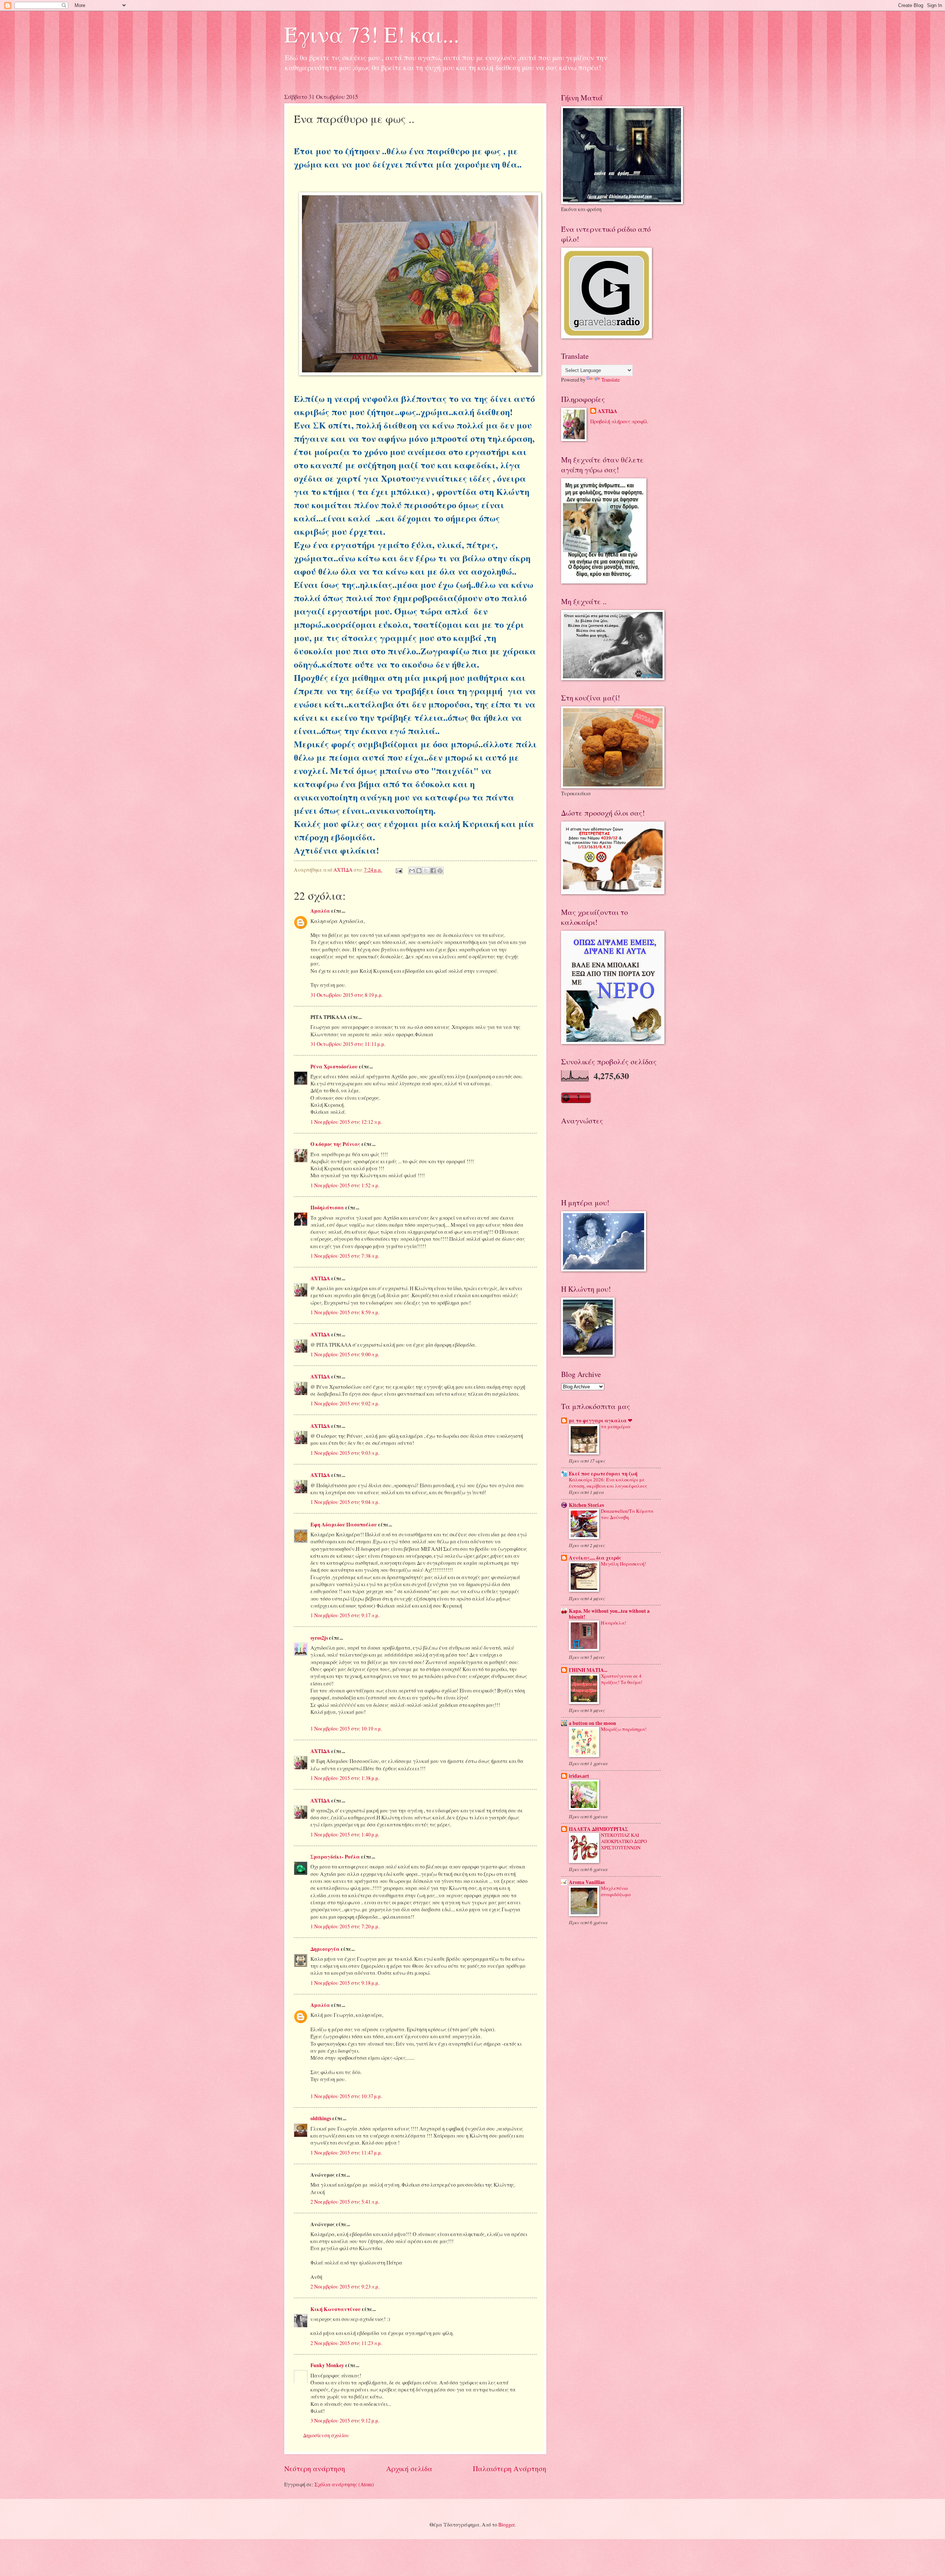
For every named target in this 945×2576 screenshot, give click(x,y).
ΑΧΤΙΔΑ (320, 1278)
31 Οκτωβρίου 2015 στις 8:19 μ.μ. (347, 995)
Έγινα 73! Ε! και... (372, 34)
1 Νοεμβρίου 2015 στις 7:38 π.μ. (345, 1256)
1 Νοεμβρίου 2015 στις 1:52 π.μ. (345, 1185)
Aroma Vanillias (587, 1882)
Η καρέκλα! (614, 1623)
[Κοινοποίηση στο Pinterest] (440, 871)
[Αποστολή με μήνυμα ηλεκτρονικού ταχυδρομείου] (412, 871)
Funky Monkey (327, 2365)
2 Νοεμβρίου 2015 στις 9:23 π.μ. (345, 2286)
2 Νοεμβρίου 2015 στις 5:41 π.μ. (345, 2202)
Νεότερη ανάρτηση (315, 2468)
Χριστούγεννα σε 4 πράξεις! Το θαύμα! (622, 1679)
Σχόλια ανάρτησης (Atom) (344, 2484)
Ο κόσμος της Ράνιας (335, 1144)
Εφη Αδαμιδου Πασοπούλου (344, 1525)
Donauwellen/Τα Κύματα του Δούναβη (627, 1514)
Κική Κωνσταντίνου (336, 2309)
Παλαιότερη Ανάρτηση (510, 2468)
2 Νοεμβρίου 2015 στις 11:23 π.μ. (346, 2343)
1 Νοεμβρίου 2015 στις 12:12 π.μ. (346, 1122)
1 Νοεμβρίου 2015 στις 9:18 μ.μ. (345, 1983)
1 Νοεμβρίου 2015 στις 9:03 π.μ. (345, 1453)
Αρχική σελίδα (409, 2468)
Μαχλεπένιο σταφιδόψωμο (616, 1891)
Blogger (506, 2525)
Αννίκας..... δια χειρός (595, 1558)
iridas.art (579, 1776)
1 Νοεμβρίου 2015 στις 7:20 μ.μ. (345, 1926)
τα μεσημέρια (616, 1426)
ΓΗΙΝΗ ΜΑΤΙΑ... (588, 1670)
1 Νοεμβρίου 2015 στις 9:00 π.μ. (345, 1354)
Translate (611, 380)
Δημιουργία (325, 1949)
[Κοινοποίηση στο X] (426, 871)
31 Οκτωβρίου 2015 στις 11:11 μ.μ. (348, 1044)
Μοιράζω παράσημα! (624, 1729)
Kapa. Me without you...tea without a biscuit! (609, 1614)
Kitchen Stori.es (586, 1505)
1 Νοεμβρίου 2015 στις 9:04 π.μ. (345, 1502)
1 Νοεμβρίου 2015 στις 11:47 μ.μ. (346, 2153)
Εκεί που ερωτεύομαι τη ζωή (603, 1474)
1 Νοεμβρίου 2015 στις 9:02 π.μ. (345, 1403)
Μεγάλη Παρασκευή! (623, 1564)
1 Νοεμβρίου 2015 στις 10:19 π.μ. (346, 1728)
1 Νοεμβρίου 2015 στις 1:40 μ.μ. (345, 1834)
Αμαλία (320, 911)
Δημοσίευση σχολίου (326, 2435)
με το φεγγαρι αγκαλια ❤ (601, 1420)
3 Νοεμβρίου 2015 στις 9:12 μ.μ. (345, 2420)
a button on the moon (592, 1723)
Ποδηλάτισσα (327, 1208)
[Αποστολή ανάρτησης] (399, 870)
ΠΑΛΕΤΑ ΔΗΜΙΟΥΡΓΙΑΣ (599, 1829)
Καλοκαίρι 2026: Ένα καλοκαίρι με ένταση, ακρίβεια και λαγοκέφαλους (608, 1483)
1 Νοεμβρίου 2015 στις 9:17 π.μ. (345, 1615)
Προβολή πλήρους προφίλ (619, 421)
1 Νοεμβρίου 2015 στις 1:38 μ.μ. (345, 1778)
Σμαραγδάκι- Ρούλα (335, 1857)
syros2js (319, 1638)
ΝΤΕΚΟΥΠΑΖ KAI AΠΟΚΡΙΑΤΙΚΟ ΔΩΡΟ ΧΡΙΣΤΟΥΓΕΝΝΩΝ (624, 1841)
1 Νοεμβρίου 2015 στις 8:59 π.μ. (345, 1312)
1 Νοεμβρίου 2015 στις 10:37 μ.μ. (346, 2096)
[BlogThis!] (419, 871)
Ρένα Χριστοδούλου (334, 1067)
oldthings (321, 2118)
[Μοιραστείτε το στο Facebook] (433, 871)
